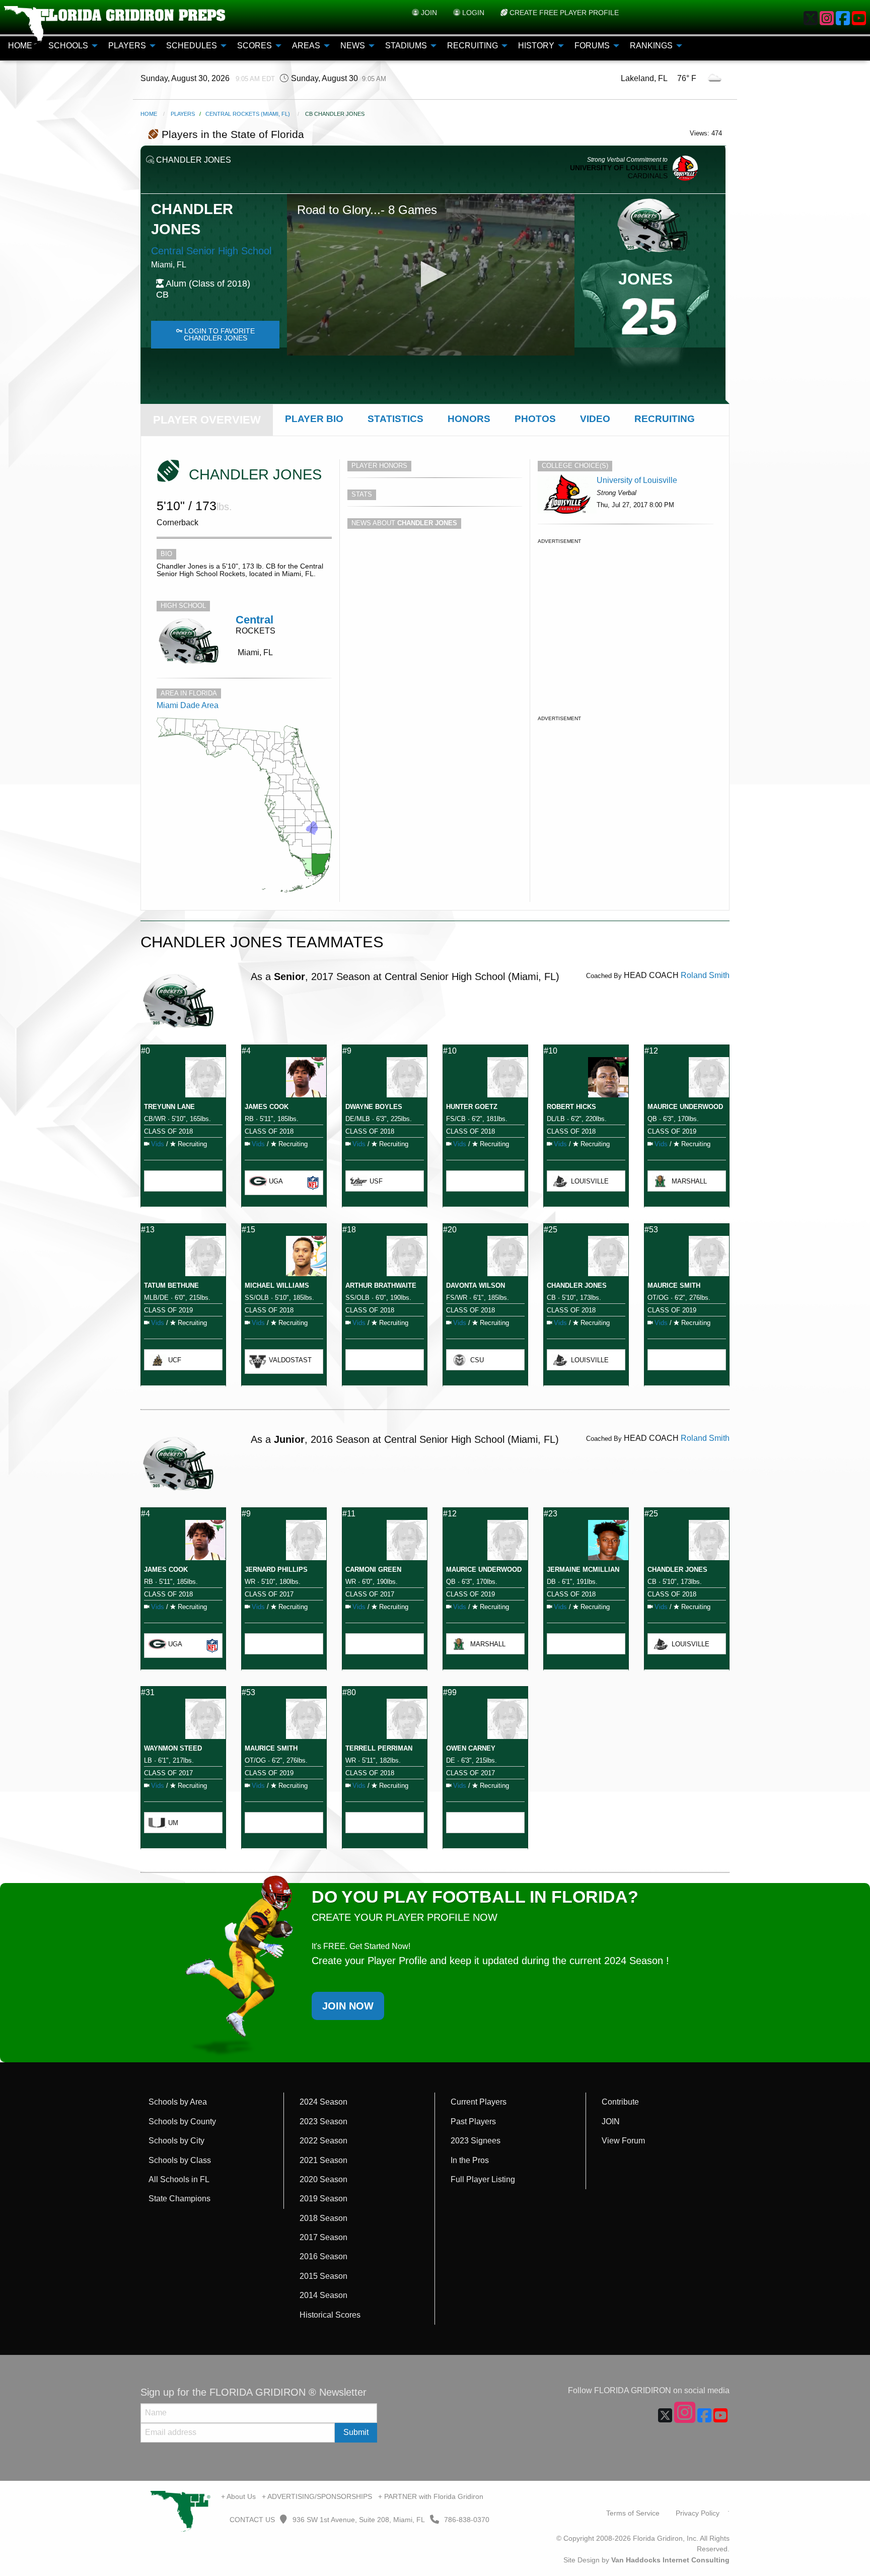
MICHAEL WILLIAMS (277, 1285)
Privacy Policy (698, 2513)
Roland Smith (705, 975)
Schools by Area (178, 2102)
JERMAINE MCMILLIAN (583, 1570)
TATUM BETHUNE (171, 1285)
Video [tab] (595, 419)
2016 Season (323, 2256)
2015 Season (323, 2276)
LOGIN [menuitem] (472, 13)
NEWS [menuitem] (353, 46)
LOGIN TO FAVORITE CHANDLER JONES (219, 334)
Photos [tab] (535, 419)
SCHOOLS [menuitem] (68, 46)
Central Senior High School (211, 251)
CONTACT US (251, 2520)
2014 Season (323, 2295)
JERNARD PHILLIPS (276, 1570)
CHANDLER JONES (577, 1285)
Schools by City (176, 2141)
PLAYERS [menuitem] (127, 46)
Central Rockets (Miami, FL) (248, 114)
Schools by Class (180, 2160)
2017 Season (323, 2237)
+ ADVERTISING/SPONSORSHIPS (317, 2496)
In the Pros (470, 2160)
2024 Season (323, 2102)
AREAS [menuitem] (306, 46)
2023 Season (323, 2121)
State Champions (179, 2199)
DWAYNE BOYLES (374, 1107)
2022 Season (323, 2141)
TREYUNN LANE (169, 1107)
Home (149, 114)
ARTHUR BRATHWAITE (381, 1285)
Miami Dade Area (188, 705)
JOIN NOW (348, 2006)
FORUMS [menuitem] (592, 46)
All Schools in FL (179, 2179)
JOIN (611, 2121)
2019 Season (323, 2199)
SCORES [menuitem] (255, 46)
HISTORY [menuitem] (536, 46)
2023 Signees (476, 2141)
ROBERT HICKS (571, 1107)
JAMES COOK (267, 1107)
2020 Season (323, 2179)
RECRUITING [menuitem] (473, 46)
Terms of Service (633, 2513)
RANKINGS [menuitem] (651, 46)
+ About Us (238, 2496)
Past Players (473, 2121)
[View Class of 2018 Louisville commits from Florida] (567, 493)
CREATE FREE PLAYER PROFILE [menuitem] (563, 13)
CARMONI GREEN (373, 1570)
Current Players (479, 2102)
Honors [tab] (469, 419)
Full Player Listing (483, 2179)
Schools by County (182, 2121)
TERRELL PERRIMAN (379, 1748)
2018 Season (323, 2218)
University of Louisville (637, 480)
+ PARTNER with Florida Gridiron (431, 2496)
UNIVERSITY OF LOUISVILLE (619, 168)
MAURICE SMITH (674, 1285)
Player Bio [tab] (314, 419)
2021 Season (323, 2160)
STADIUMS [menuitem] (406, 46)
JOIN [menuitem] (428, 13)
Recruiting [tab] (665, 419)
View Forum (623, 2141)
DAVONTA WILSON (476, 1285)
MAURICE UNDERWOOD (685, 1107)
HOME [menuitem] (20, 46)
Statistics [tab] (395, 419)
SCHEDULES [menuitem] (192, 46)
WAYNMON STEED (173, 1748)
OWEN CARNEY (471, 1748)
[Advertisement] (626, 617)
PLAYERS (183, 114)
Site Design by (646, 2560)
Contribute (620, 2102)
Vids (158, 1144)
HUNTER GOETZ (472, 1107)
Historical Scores (330, 2315)
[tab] (207, 420)
